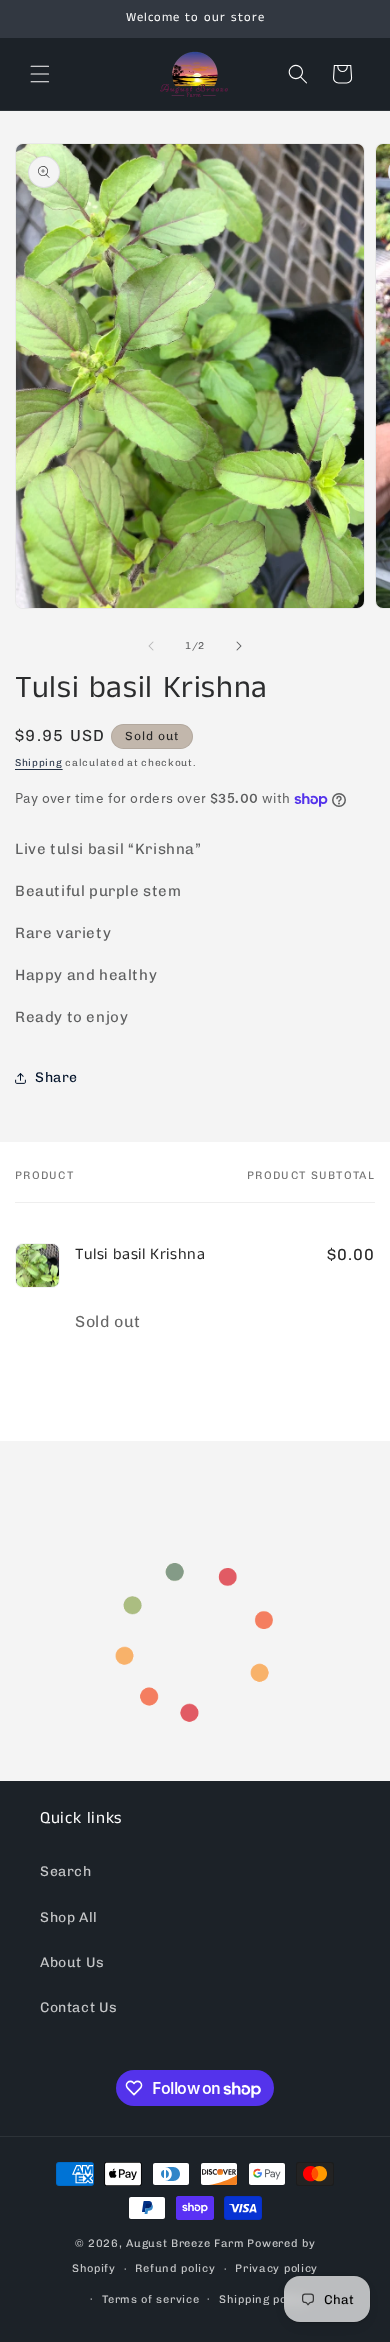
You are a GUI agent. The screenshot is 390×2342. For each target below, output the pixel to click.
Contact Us (79, 2007)
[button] (40, 74)
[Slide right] (239, 646)
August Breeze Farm (185, 2243)
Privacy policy (276, 2268)
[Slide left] (151, 646)
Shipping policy (263, 2299)
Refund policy (175, 2268)
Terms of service (150, 2299)
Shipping (39, 763)
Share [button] (56, 1077)
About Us (72, 1962)
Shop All (69, 1917)
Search (66, 1871)
